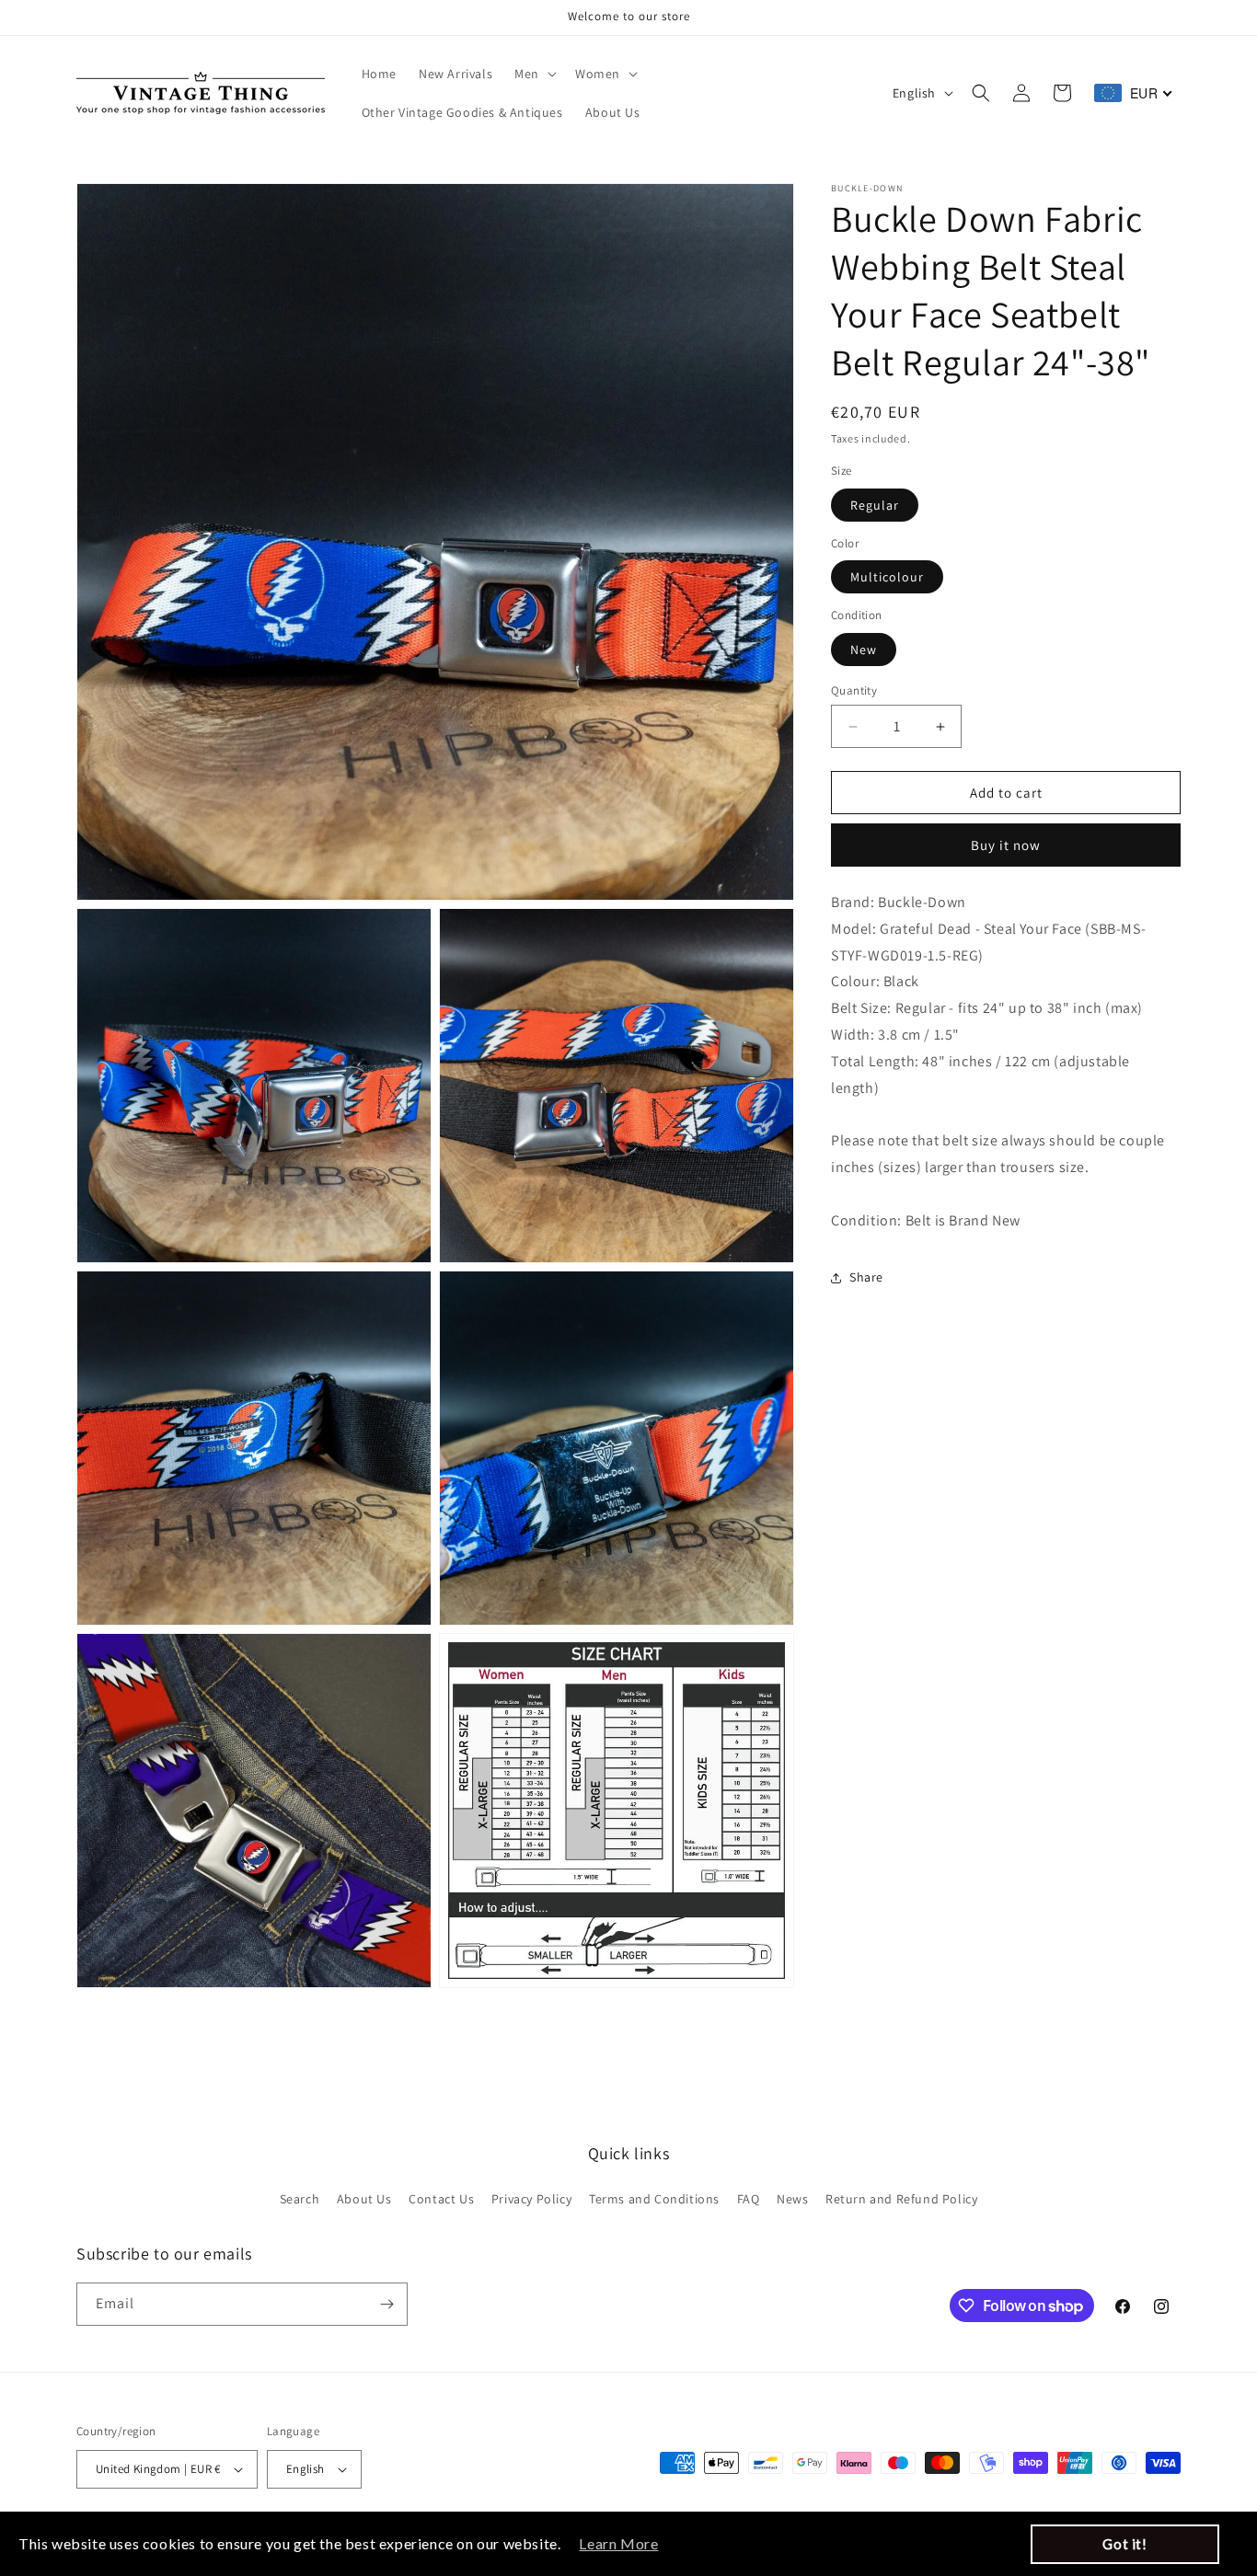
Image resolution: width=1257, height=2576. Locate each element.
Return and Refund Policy (901, 2199)
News (792, 2199)
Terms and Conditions (654, 2199)
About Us (364, 2199)
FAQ (749, 2199)
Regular (875, 505)
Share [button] (866, 1278)
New (864, 650)
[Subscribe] (386, 2304)
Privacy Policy (531, 2199)
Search (300, 2199)
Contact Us (441, 2199)
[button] (534, 74)
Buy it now (1006, 846)
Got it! (1124, 2544)
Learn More (618, 2543)
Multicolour (887, 578)
